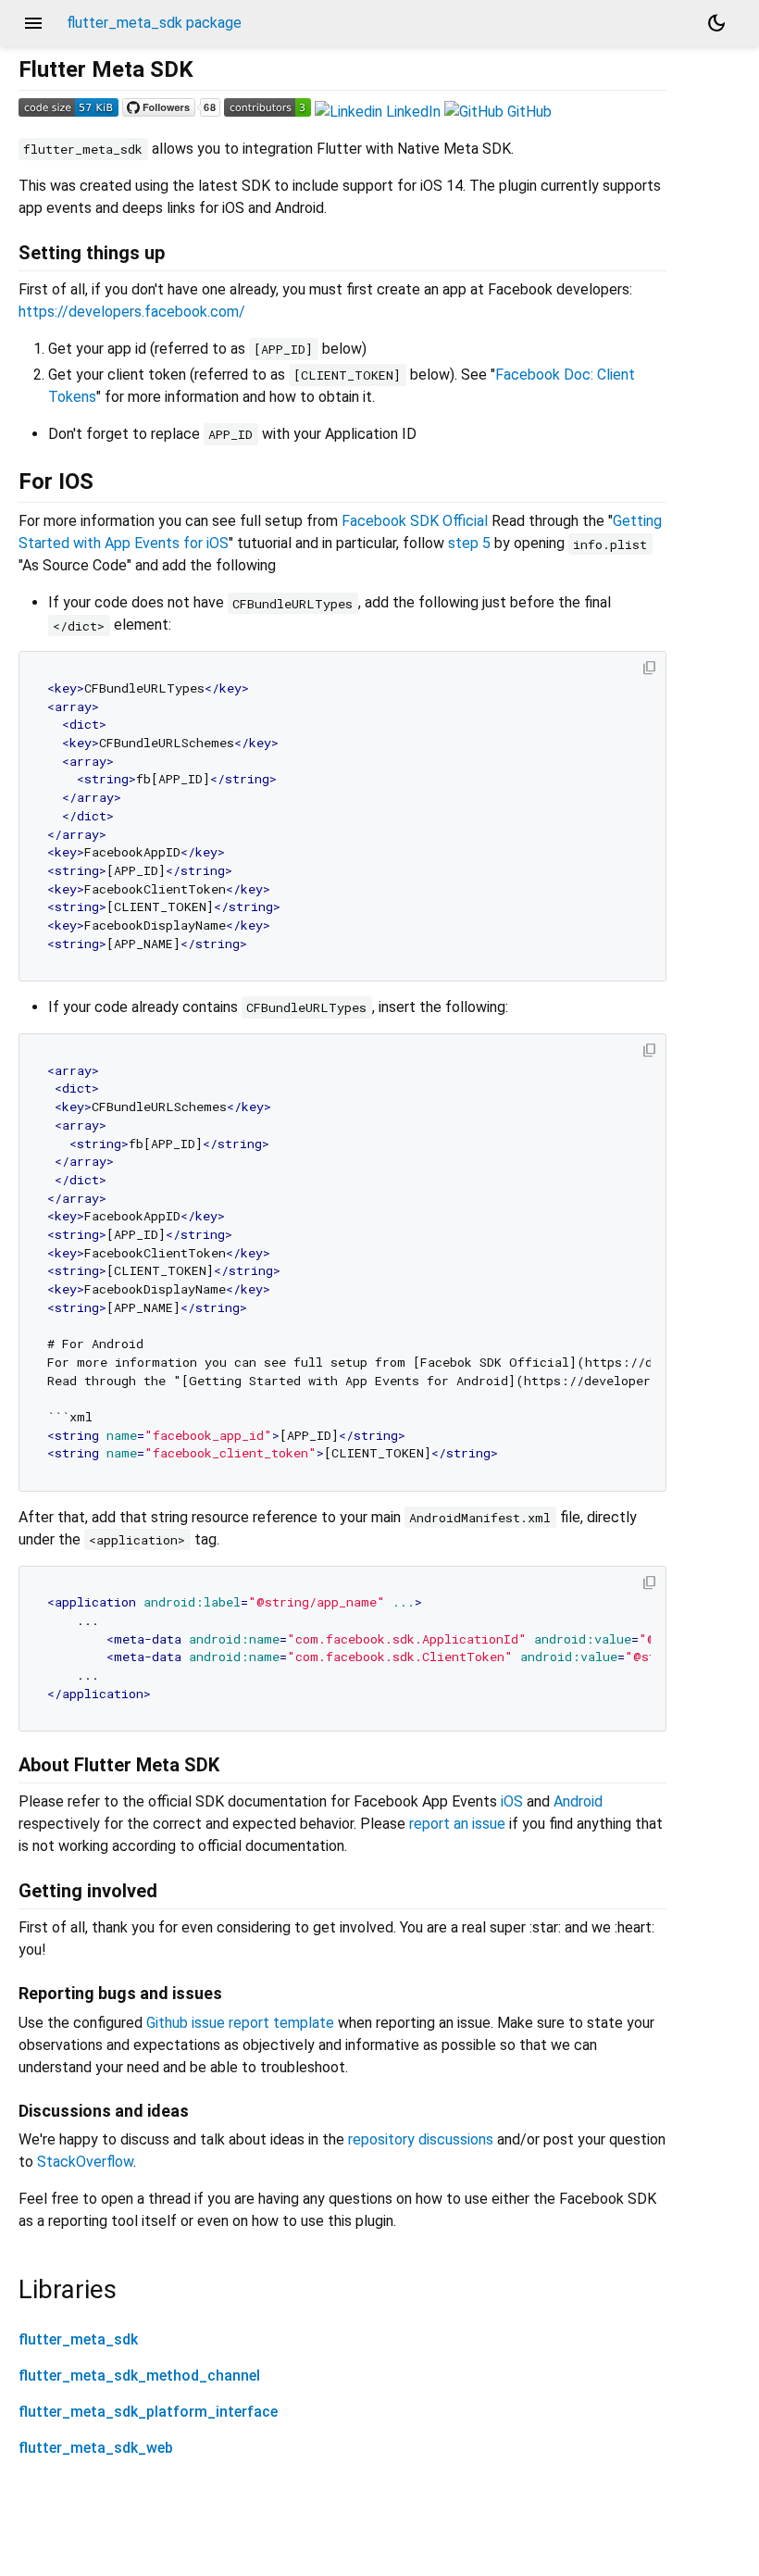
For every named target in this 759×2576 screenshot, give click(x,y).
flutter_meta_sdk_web (96, 2448)
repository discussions (421, 2139)
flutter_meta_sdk (78, 2339)
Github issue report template (240, 2023)
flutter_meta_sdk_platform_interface (148, 2412)
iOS (512, 1801)
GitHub (528, 112)
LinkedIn (411, 112)
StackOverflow (85, 2162)
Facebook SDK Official (415, 521)
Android (578, 1801)
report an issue (457, 1824)
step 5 (469, 543)
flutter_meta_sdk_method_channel (139, 2376)
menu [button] (33, 23)
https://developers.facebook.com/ (132, 312)
